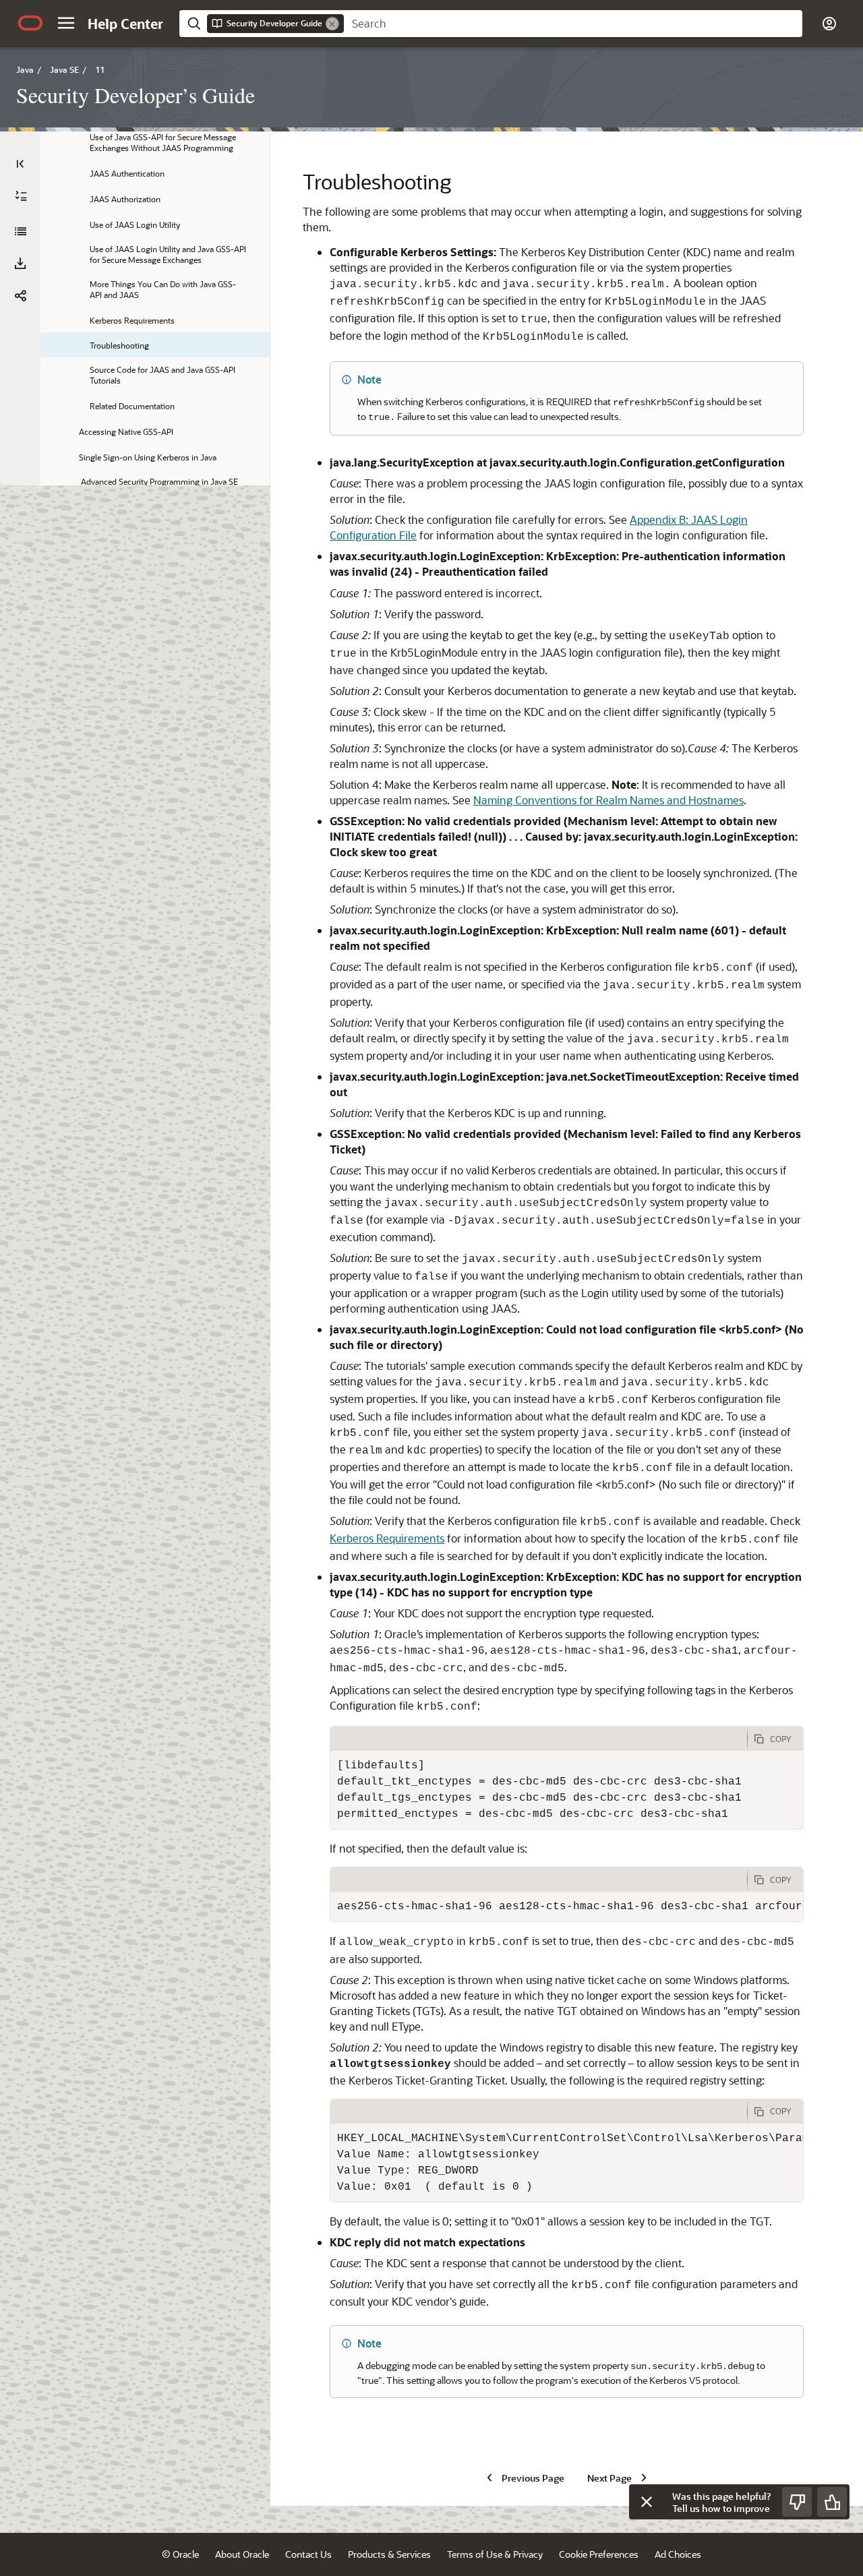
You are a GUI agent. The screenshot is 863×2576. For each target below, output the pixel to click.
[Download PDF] (20, 264)
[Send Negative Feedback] (797, 2502)
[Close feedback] (647, 2502)
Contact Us (308, 2554)
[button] (66, 23)
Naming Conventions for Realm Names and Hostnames (608, 800)
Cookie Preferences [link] (599, 2554)
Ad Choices (678, 2554)
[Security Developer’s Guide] (20, 231)
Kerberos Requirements (387, 1538)
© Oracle (180, 2554)
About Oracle (242, 2554)
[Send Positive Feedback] (832, 2502)
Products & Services (389, 2554)
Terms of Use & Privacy (495, 2554)
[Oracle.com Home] (30, 23)
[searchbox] (573, 24)
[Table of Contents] (20, 164)
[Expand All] (21, 196)
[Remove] (332, 24)
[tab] (539, 1739)
